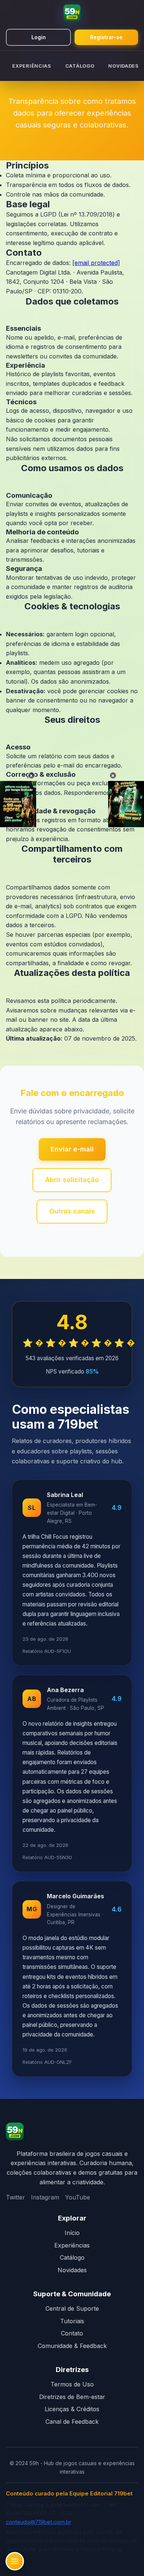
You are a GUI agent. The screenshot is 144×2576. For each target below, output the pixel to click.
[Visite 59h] (15, 2133)
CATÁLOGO (80, 66)
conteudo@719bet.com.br (39, 2522)
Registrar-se (106, 37)
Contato (72, 2333)
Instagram (45, 2197)
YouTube (78, 2197)
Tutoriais (72, 2321)
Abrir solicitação (72, 1180)
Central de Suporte (72, 2308)
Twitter (16, 2197)
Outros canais (72, 1211)
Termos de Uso (72, 2384)
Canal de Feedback (72, 2422)
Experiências (72, 2245)
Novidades (72, 2270)
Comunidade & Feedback (72, 2346)
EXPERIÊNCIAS (32, 66)
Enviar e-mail (72, 1149)
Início (72, 2233)
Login (39, 37)
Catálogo (72, 2257)
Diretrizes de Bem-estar (72, 2397)
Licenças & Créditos (72, 2409)
